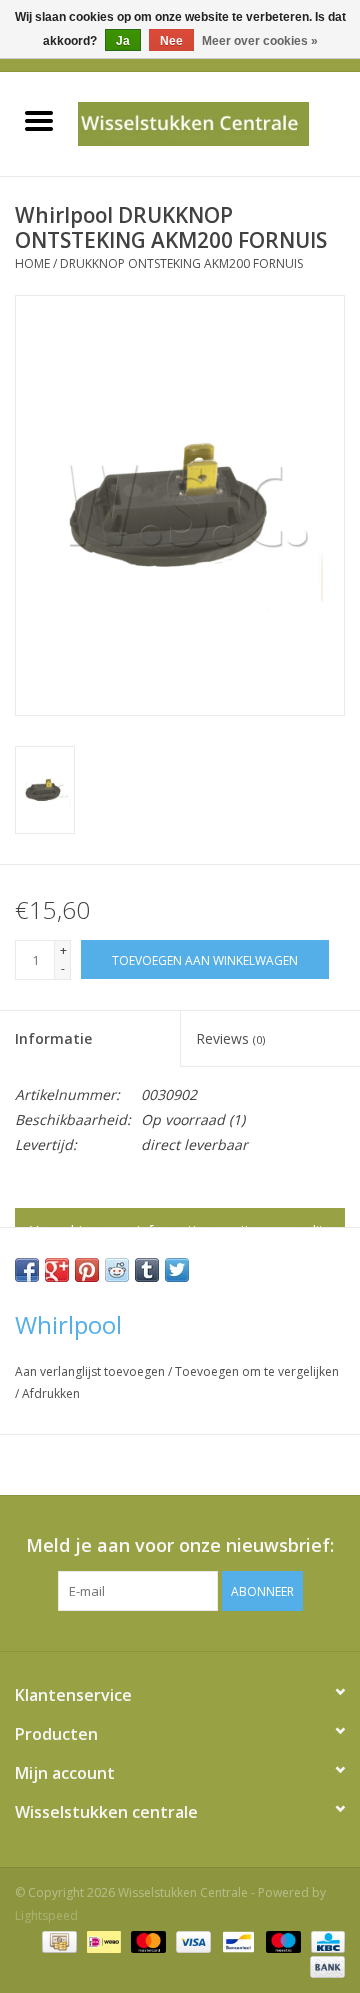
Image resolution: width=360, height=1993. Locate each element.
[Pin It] (87, 1270)
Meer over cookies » (260, 41)
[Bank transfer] (324, 1965)
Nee (171, 41)
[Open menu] (39, 120)
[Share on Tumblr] (147, 1270)
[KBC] (324, 1940)
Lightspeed (46, 1915)
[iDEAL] (102, 1940)
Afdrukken (51, 1393)
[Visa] (191, 1940)
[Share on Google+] (57, 1270)
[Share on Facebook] (27, 1270)
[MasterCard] (146, 1940)
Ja (123, 41)
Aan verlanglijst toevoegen (91, 1371)
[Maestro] (281, 1940)
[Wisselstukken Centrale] (218, 122)
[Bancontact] (236, 1940)
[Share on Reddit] (117, 1270)
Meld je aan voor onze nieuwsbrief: (180, 1545)
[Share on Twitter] (177, 1270)
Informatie (53, 1038)
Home (32, 263)
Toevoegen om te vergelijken (257, 1371)
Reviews (230, 1038)
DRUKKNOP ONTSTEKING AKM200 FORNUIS (181, 263)
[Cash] (57, 1940)
